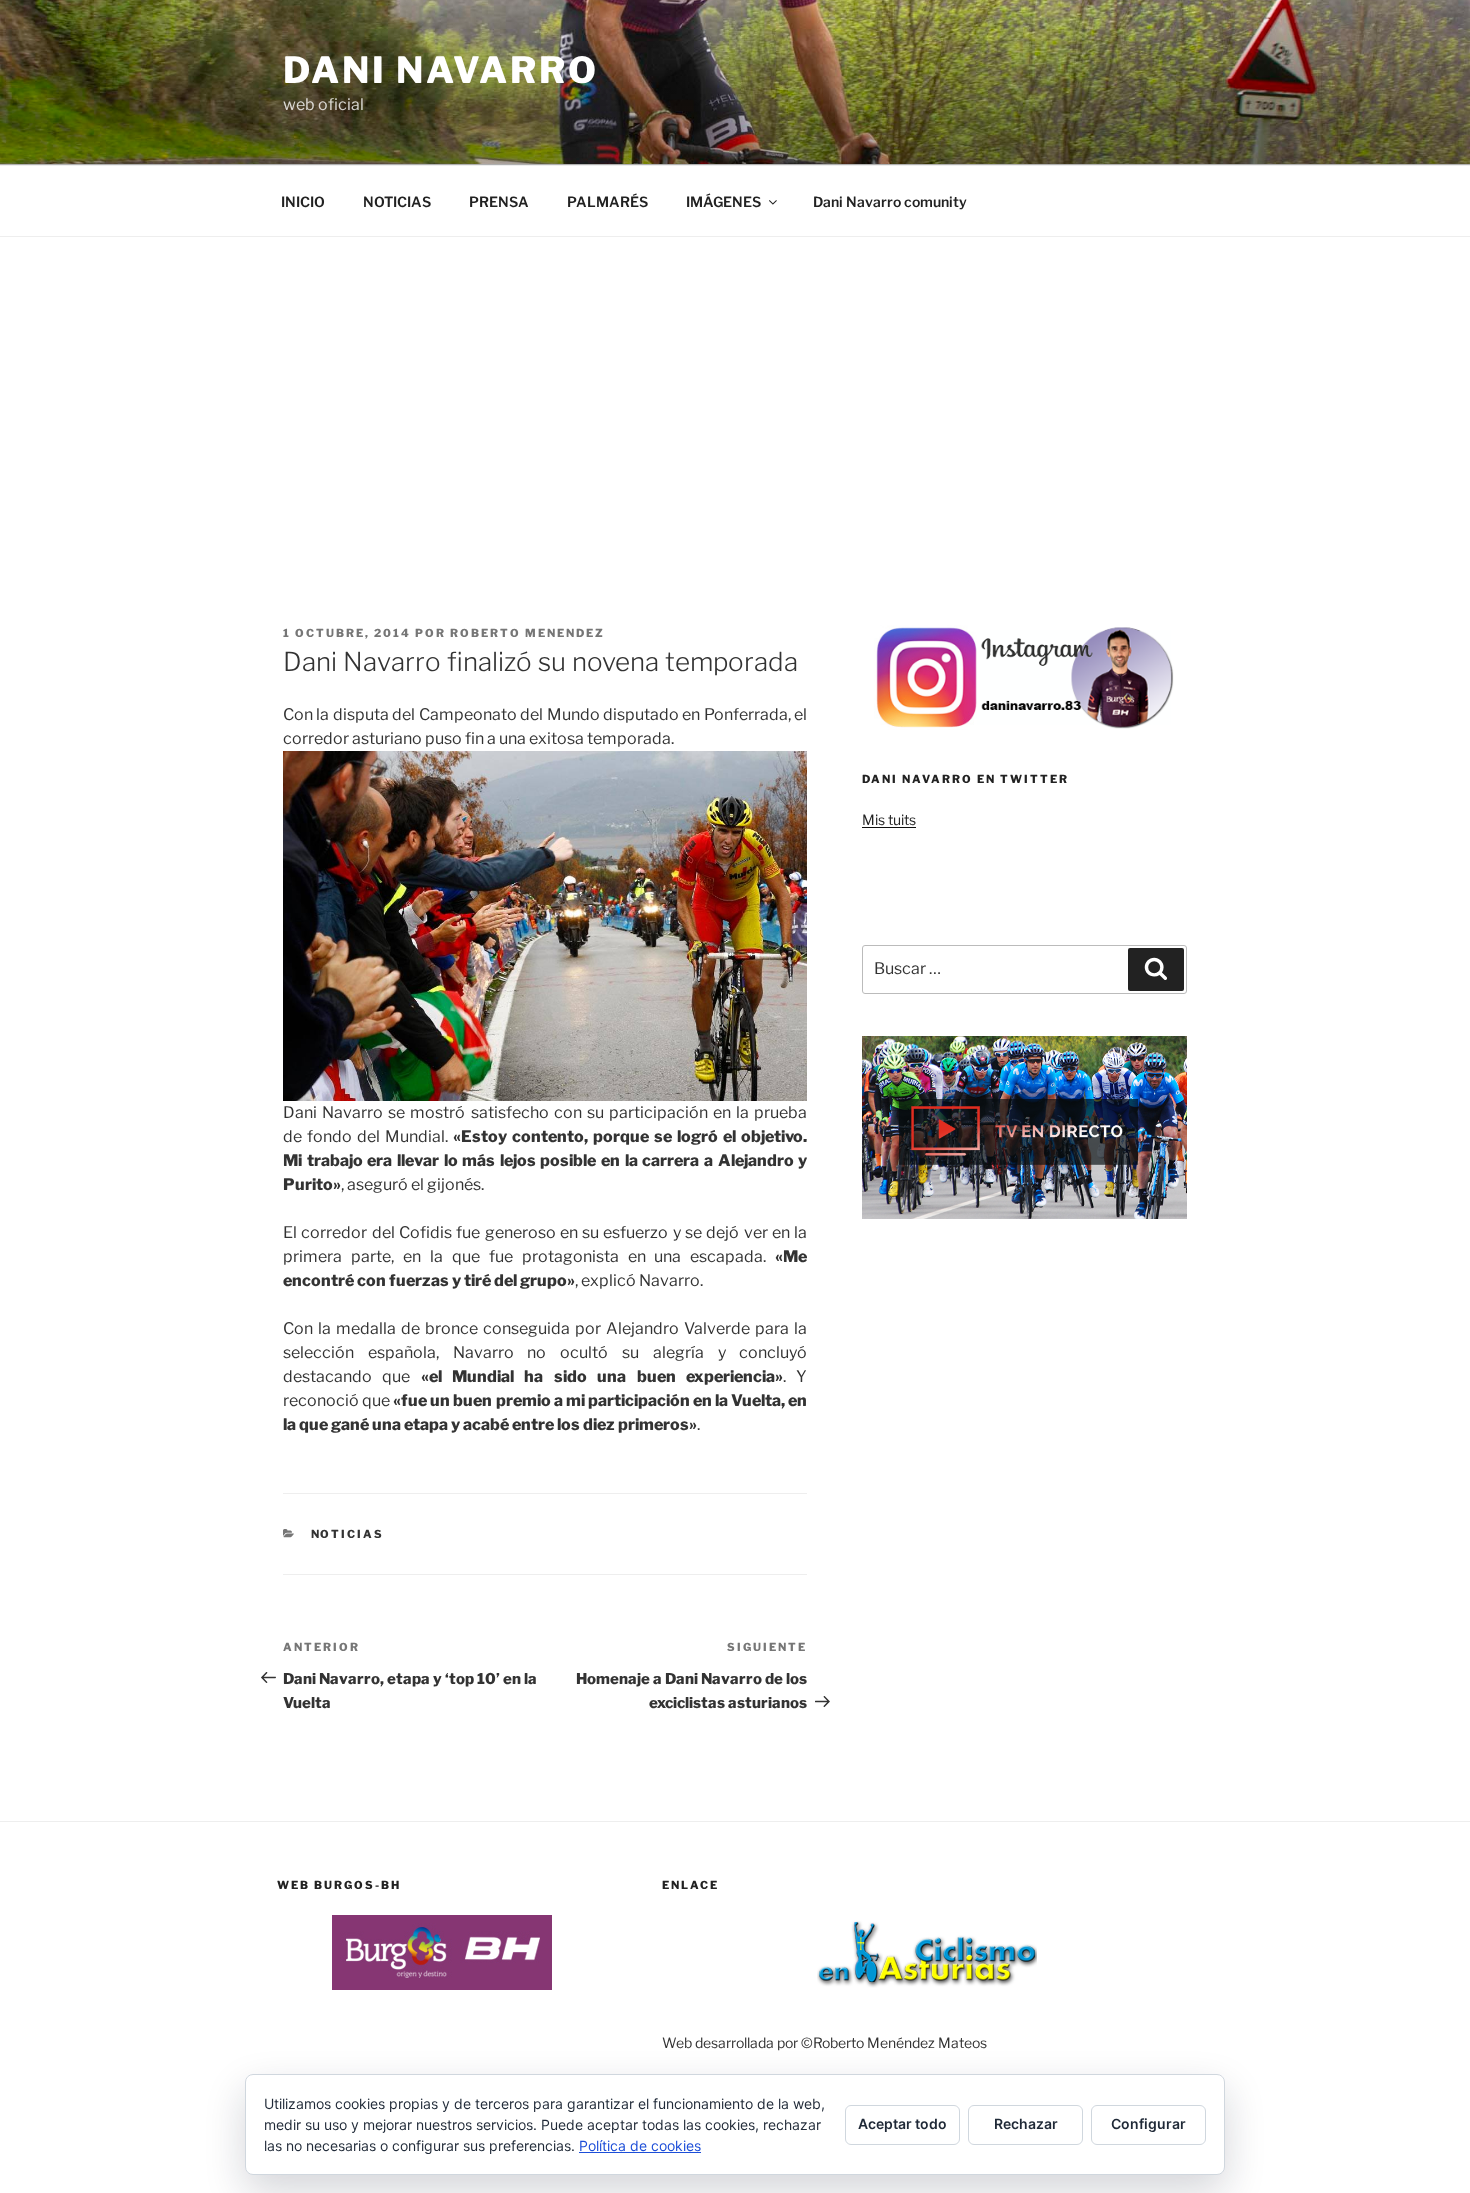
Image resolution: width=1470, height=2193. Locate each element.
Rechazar (1026, 2123)
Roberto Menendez (527, 633)
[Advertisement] (735, 387)
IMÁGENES (723, 201)
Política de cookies (640, 2145)
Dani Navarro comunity (890, 201)
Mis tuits (889, 819)
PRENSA (499, 201)
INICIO (303, 201)
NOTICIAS (397, 201)
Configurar (1148, 2123)
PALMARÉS (607, 201)
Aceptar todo (902, 2123)
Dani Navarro (441, 70)
